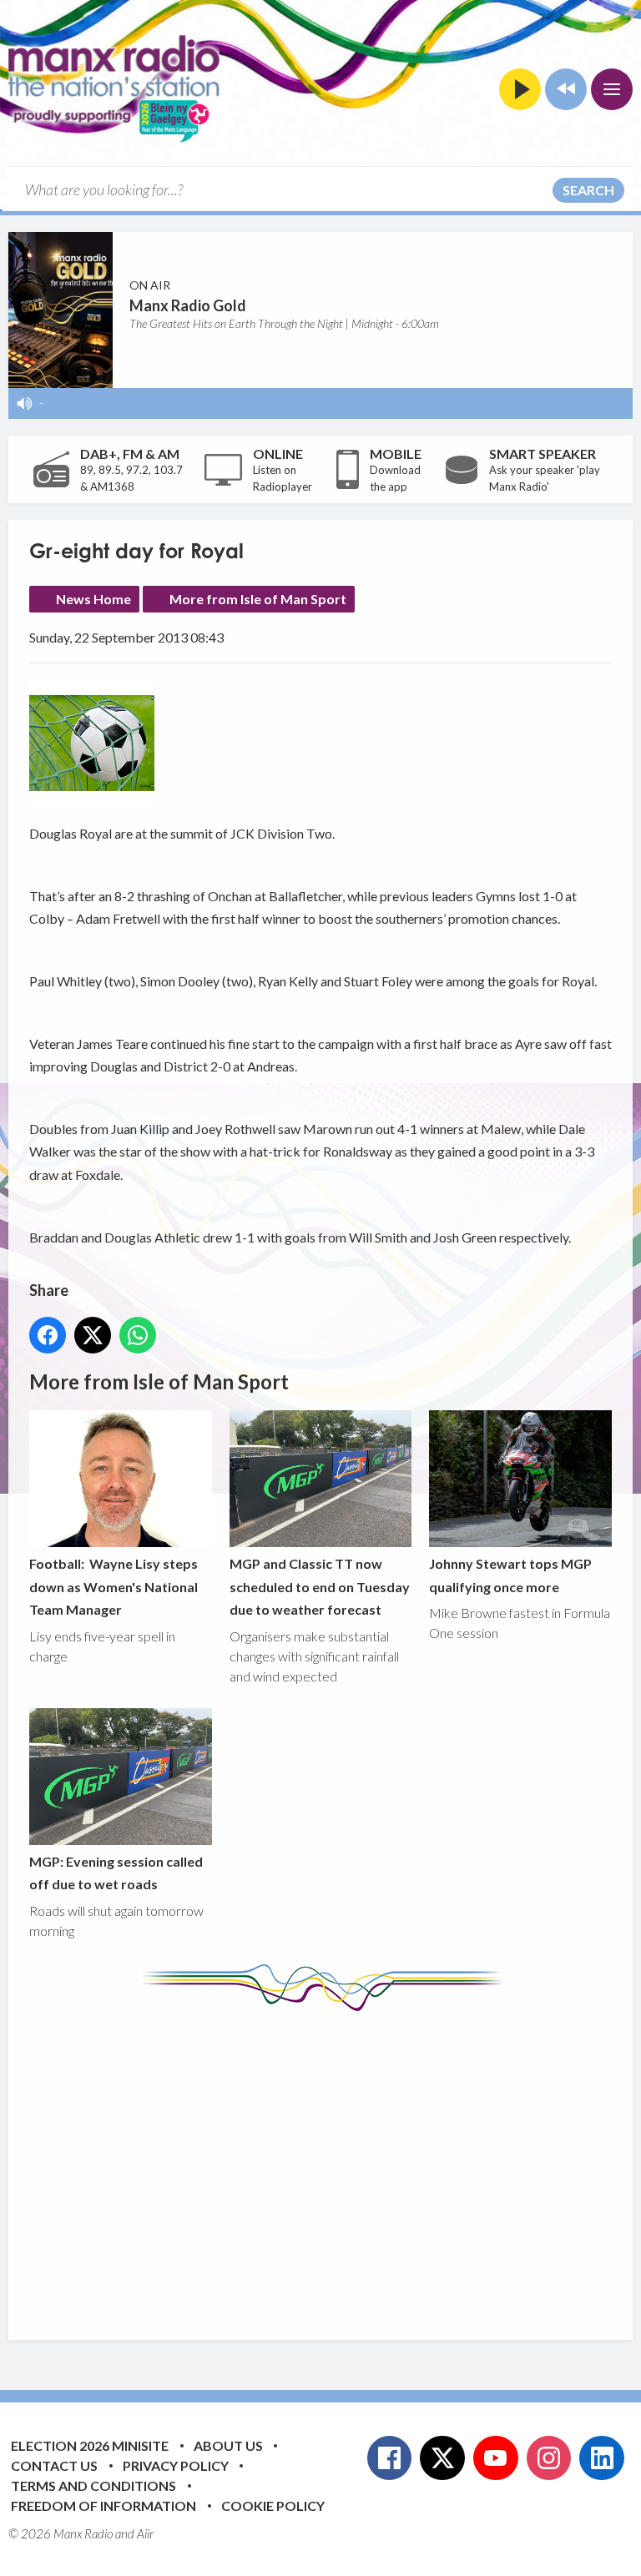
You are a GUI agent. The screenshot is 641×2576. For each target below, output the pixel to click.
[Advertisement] (335, 2163)
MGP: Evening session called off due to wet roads (116, 1873)
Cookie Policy (273, 2505)
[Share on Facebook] (48, 1335)
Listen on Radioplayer (283, 478)
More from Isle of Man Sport (258, 599)
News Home (93, 599)
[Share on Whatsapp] (138, 1335)
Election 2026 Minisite (90, 2445)
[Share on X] (93, 1335)
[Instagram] (549, 2458)
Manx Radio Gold (188, 305)
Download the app (395, 478)
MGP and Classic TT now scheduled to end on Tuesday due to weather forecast (320, 1586)
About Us (228, 2445)
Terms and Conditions (93, 2485)
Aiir (145, 2533)
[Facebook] (390, 2458)
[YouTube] (496, 2458)
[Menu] (612, 89)
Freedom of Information (103, 2505)
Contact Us (54, 2465)
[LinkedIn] (602, 2458)
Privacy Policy (176, 2465)
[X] (442, 2458)
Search (588, 190)
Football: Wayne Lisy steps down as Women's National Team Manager (114, 1586)
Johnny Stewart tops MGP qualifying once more (510, 1575)
